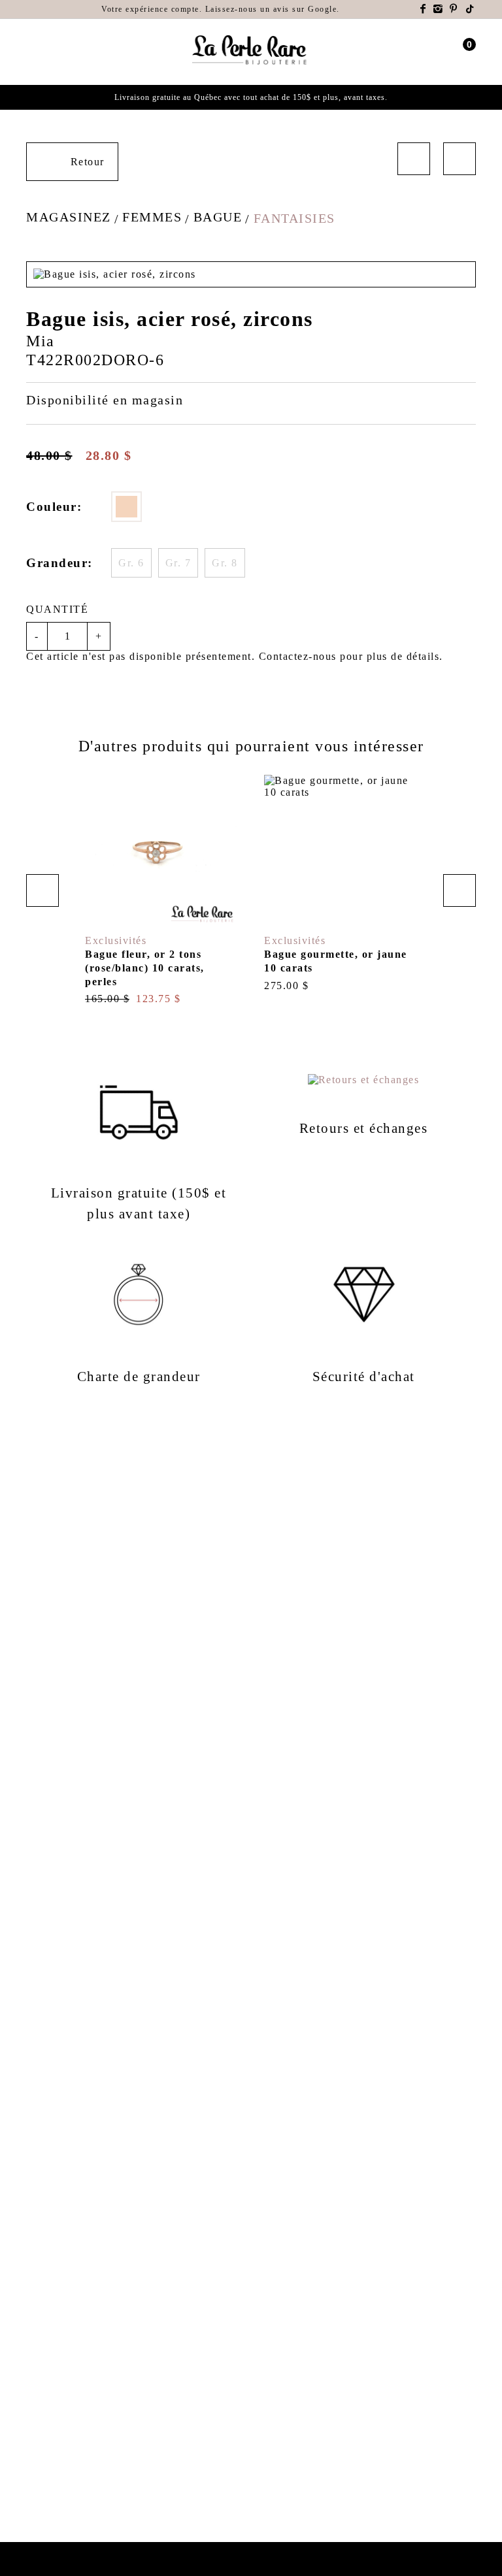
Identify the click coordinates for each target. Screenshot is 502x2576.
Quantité (57, 609)
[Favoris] (101, 912)
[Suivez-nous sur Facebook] (424, 9)
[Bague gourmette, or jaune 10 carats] (341, 884)
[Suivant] (460, 159)
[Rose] (126, 507)
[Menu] (32, 52)
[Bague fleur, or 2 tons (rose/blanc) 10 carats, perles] (161, 890)
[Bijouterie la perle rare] (251, 51)
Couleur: (54, 507)
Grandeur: (59, 563)
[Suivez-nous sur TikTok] (471, 9)
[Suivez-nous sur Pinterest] (454, 9)
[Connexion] (445, 52)
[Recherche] (55, 52)
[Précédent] (414, 159)
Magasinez (69, 217)
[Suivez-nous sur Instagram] (439, 9)
